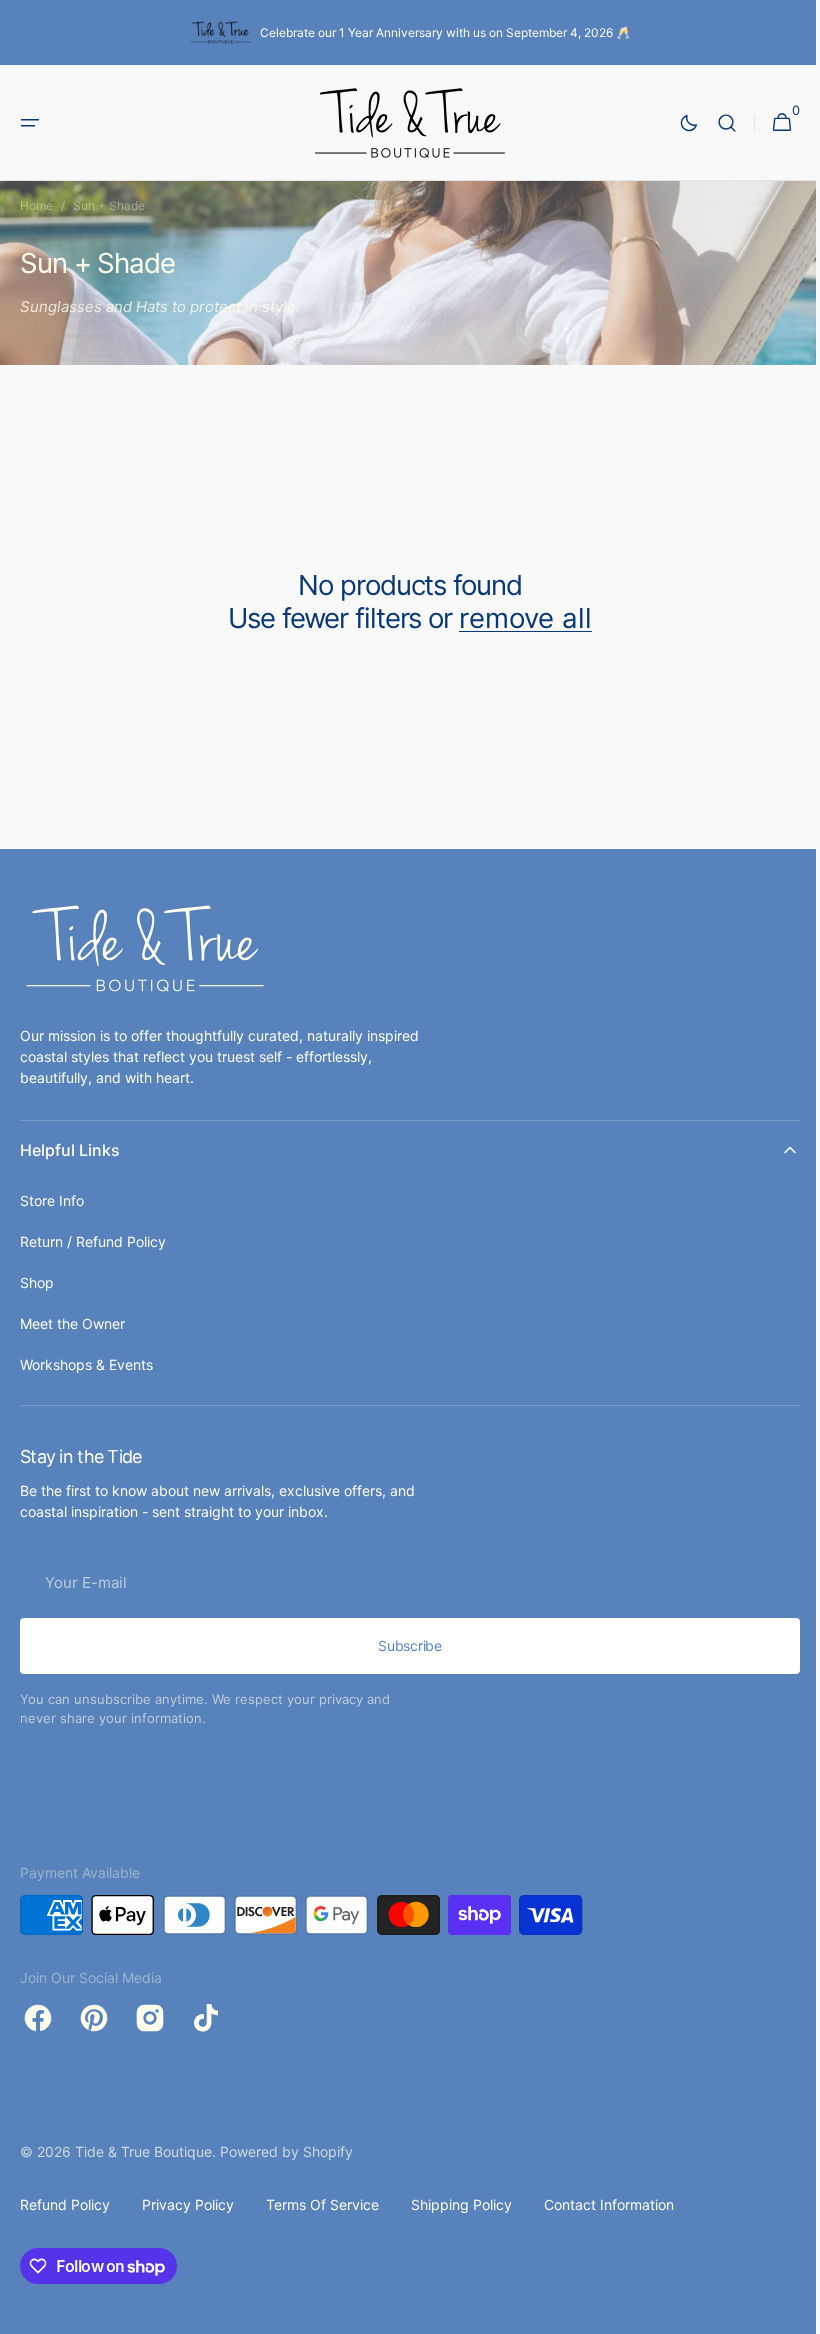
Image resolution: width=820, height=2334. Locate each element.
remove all (517, 618)
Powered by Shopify (286, 2151)
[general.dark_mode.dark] (674, 123)
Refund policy (65, 2204)
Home (36, 205)
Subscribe (402, 1645)
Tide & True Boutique (143, 2151)
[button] (30, 123)
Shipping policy (461, 2204)
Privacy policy (188, 2204)
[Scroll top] (781, 2310)
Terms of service (322, 2204)
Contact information (609, 2204)
